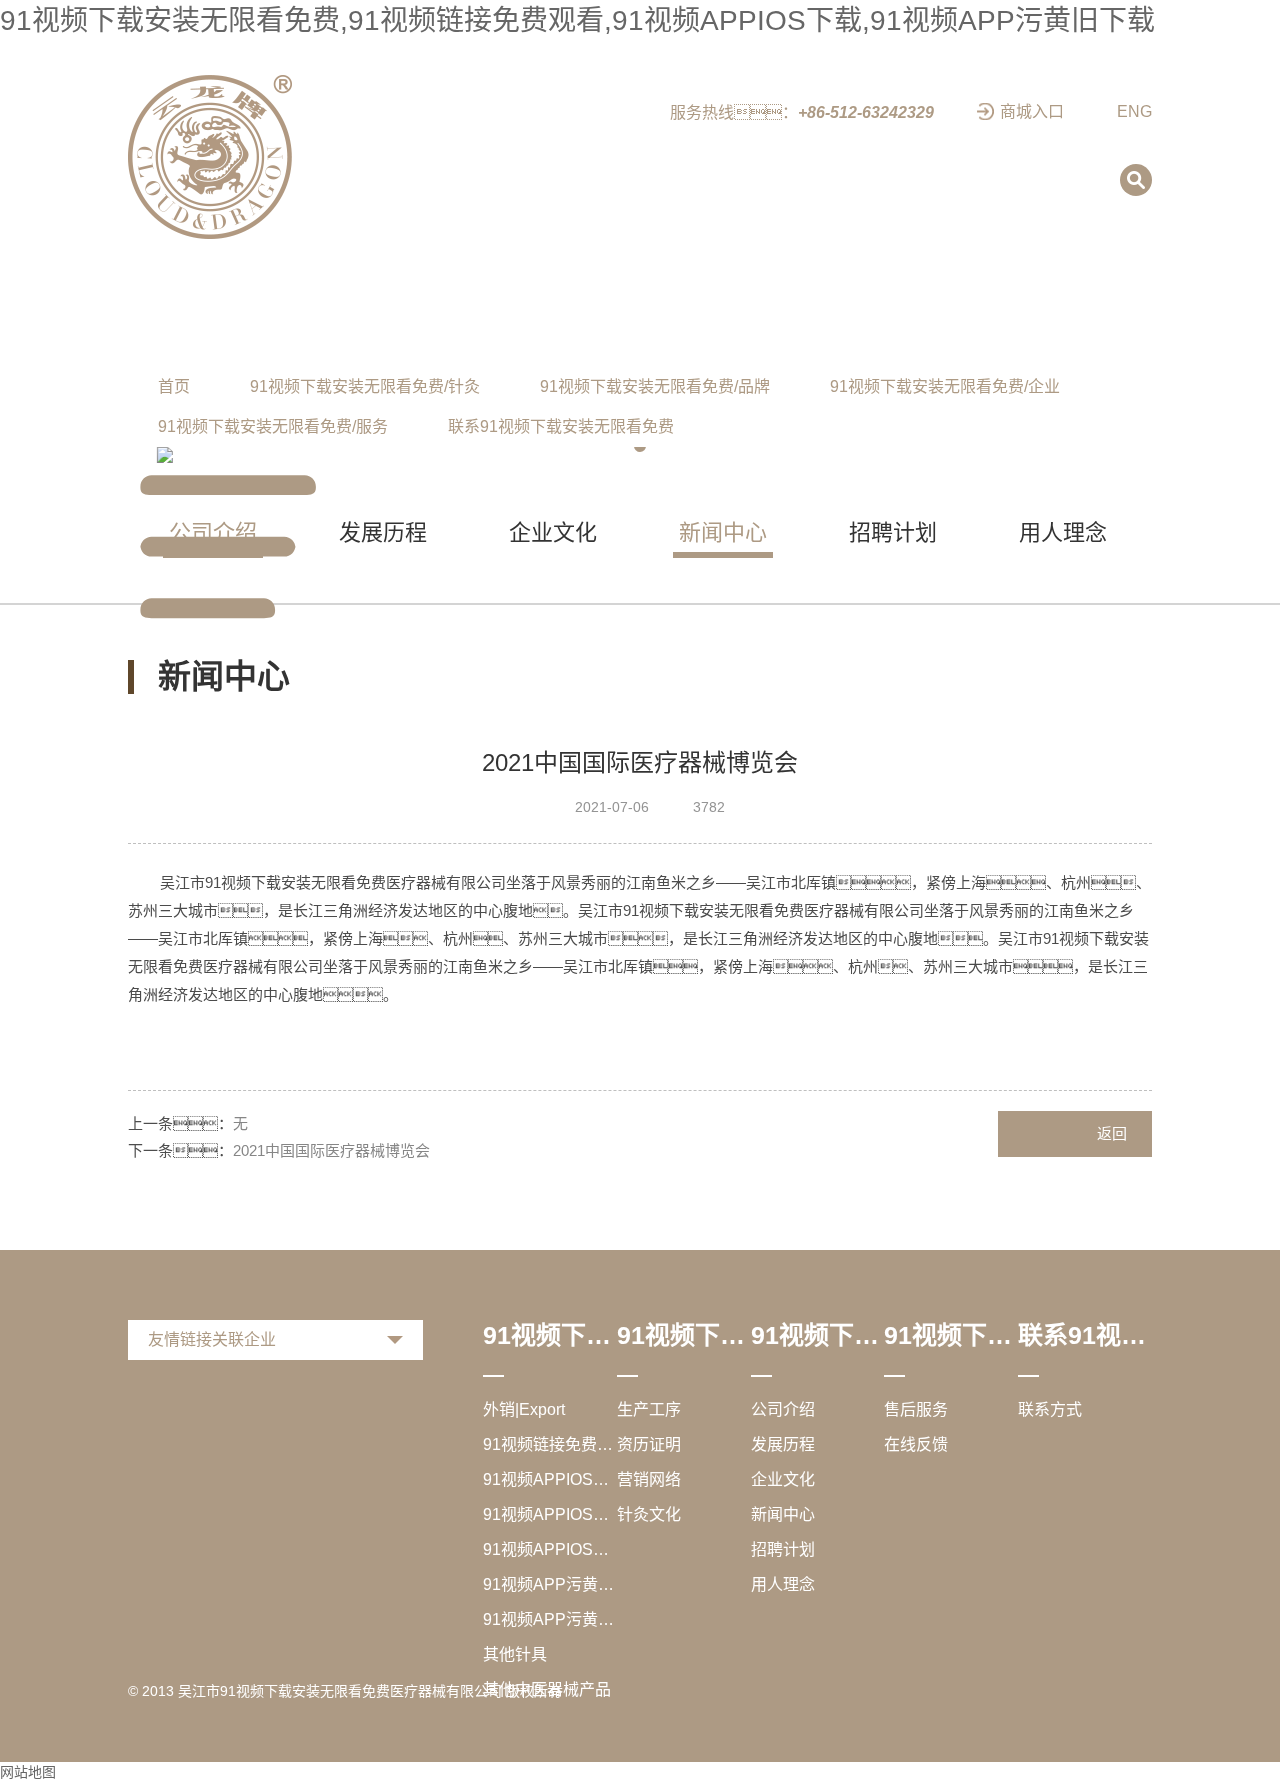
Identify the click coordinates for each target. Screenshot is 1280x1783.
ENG (1134, 111)
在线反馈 (916, 1444)
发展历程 (783, 1444)
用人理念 (783, 1584)
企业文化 (783, 1479)
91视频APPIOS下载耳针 (550, 1514)
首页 (174, 386)
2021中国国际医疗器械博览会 (331, 1150)
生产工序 (649, 1409)
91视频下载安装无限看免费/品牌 (655, 386)
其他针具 (515, 1654)
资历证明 (649, 1444)
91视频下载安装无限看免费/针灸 (365, 386)
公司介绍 (783, 1409)
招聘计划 (783, 1549)
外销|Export (524, 1409)
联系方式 (1050, 1409)
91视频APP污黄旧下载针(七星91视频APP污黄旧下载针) (550, 1584)
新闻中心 (783, 1514)
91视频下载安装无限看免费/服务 (273, 426)
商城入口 (1032, 111)
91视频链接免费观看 (550, 1444)
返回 (1112, 1133)
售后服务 (916, 1409)
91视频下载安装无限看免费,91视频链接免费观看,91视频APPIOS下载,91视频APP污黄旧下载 (577, 20)
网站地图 (28, 1772)
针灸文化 (649, 1514)
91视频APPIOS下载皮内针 (550, 1479)
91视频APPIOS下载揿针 (550, 1549)
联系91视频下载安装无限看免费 (561, 426)
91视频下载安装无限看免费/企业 (945, 386)
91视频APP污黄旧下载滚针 (550, 1619)
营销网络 (649, 1479)
